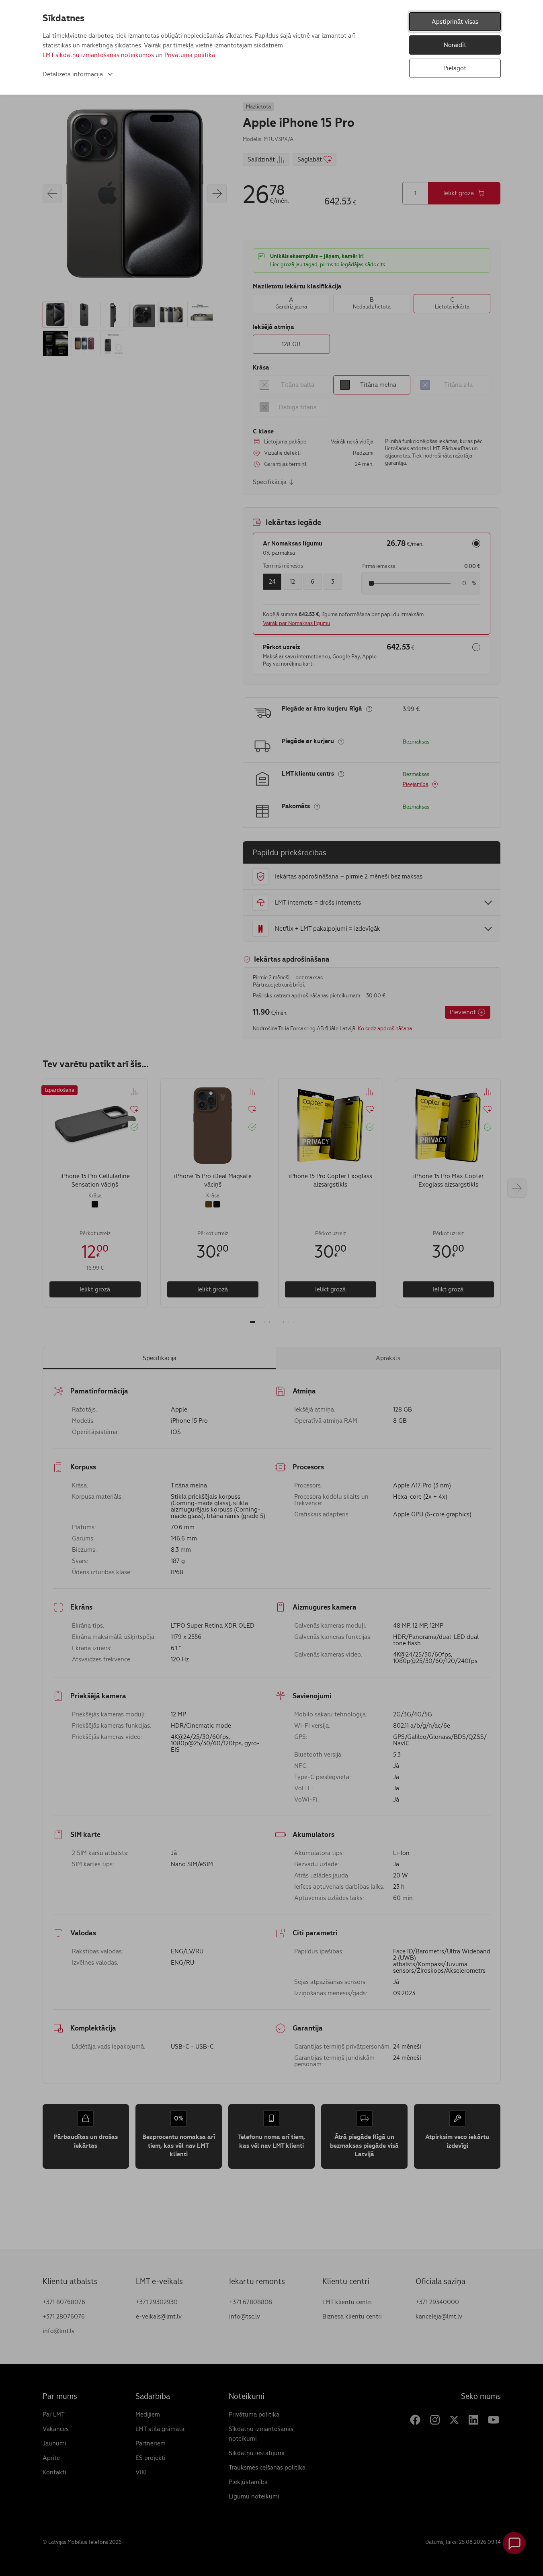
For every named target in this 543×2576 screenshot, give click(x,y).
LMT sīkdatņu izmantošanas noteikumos (98, 55)
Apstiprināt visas (455, 21)
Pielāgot (455, 68)
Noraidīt (455, 45)
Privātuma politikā (190, 55)
